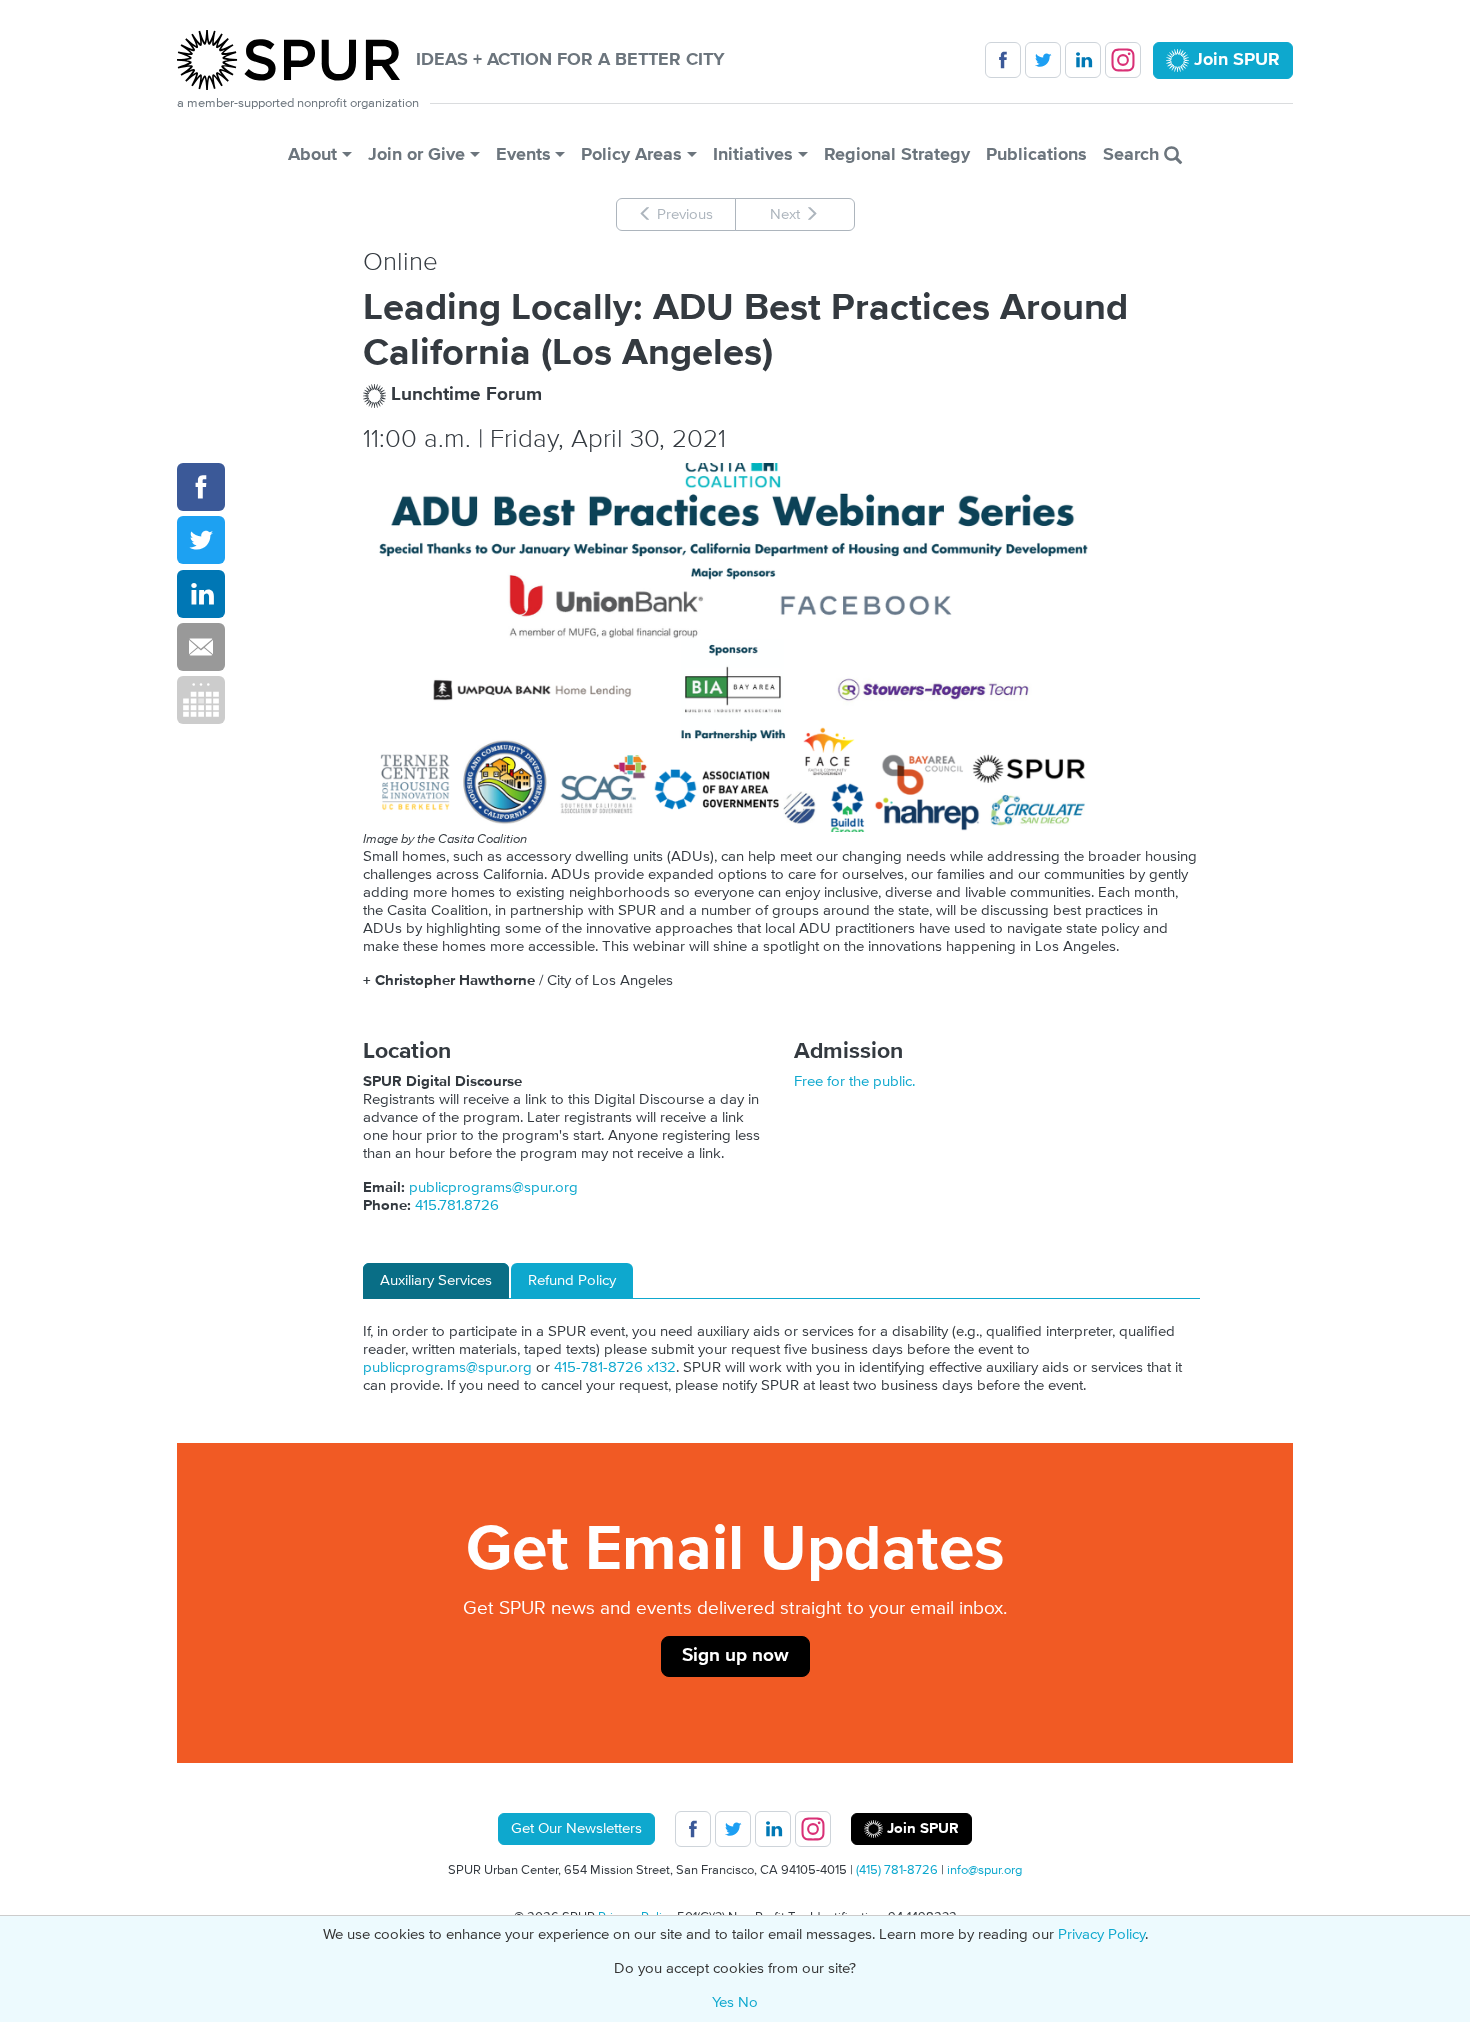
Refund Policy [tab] (572, 1280)
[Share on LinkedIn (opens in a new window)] (201, 594)
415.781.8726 (457, 1205)
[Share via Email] (201, 647)
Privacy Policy (1101, 1934)
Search (1133, 154)
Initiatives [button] (753, 154)
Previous (683, 214)
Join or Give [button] (416, 154)
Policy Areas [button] (631, 154)
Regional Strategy (897, 154)
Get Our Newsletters (576, 1828)
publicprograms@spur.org (493, 1187)
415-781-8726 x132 (615, 1367)
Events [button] (523, 154)
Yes (723, 2002)
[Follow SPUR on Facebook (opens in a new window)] (1003, 60)
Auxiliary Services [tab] (436, 1280)
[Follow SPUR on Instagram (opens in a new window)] (1123, 60)
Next (787, 214)
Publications (1036, 154)
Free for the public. (854, 1081)
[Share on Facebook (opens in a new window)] (201, 487)
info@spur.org (984, 1870)
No (748, 2002)
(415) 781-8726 (897, 1870)
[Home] (296, 60)
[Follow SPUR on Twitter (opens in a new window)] (1043, 60)
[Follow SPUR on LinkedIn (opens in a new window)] (1083, 60)
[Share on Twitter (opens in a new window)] (201, 540)
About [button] (312, 154)
